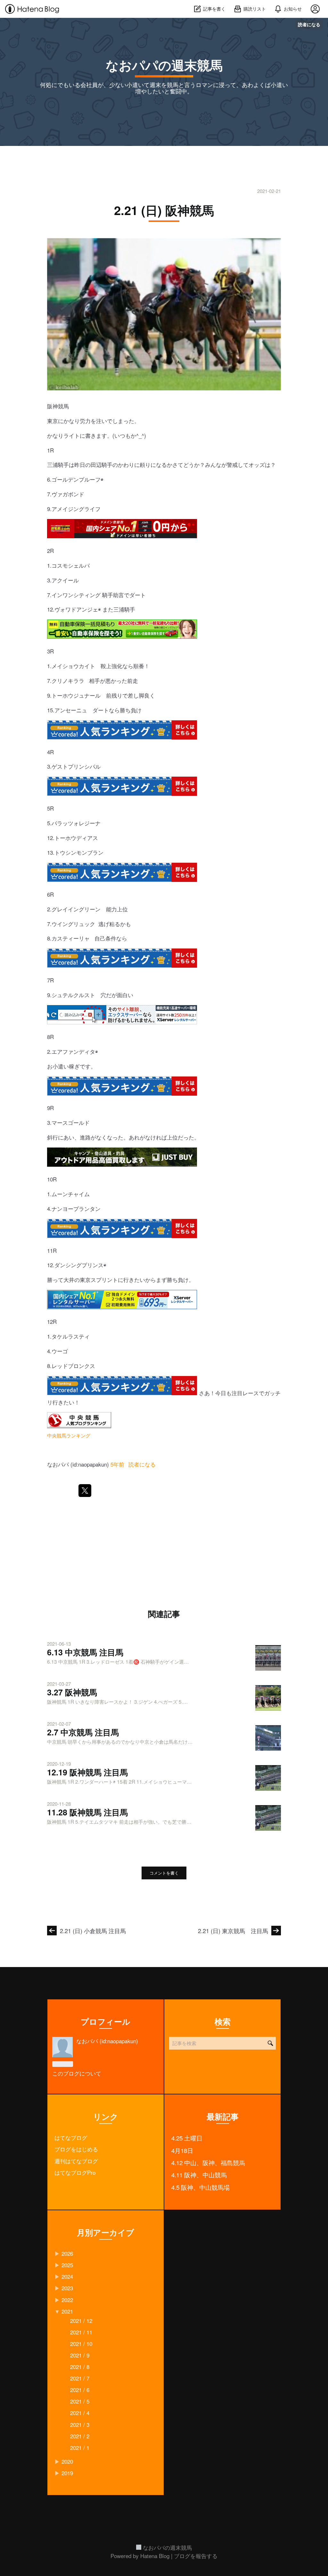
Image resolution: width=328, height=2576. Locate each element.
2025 (67, 2265)
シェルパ (79, 565)
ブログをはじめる (76, 2149)
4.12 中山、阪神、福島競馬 (208, 2163)
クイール (68, 580)
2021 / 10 (81, 2344)
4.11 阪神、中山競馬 (199, 2175)
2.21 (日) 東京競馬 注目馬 (233, 1931)
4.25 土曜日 (187, 2138)
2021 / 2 (80, 2436)
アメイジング (68, 509)
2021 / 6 (80, 2390)
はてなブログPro (75, 2172)
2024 (67, 2276)
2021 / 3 (80, 2424)
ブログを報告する (196, 2556)
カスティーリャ (71, 938)
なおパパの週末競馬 (164, 65)
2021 (67, 2311)
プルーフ (90, 479)
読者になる (309, 24)
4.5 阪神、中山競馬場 (201, 2187)
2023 (67, 2288)
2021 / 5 (80, 2401)
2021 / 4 (80, 2413)
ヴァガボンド (68, 494)
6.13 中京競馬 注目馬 (85, 1652)
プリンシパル (84, 766)
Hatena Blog (155, 2556)
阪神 (53, 406)
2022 (67, 2300)
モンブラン (90, 852)
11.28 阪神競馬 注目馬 (87, 1812)
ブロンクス (82, 1366)
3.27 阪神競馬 (72, 1692)
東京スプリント (99, 1280)
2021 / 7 (80, 2378)
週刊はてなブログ (76, 2161)
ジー (90, 823)
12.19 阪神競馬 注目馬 (87, 1772)
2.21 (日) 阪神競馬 (164, 210)
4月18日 (182, 2150)
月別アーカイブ (106, 2232)
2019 (67, 2473)
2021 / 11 (81, 2332)
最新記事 (223, 2116)
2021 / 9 (80, 2355)
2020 (67, 2461)
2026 (67, 2253)
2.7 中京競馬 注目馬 (83, 1732)
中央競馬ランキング (69, 1435)
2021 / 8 (80, 2367)
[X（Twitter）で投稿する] (85, 1491)
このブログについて (77, 2073)
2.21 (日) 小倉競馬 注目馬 (93, 1931)
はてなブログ (71, 2137)
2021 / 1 (80, 2448)
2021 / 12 (81, 2320)
